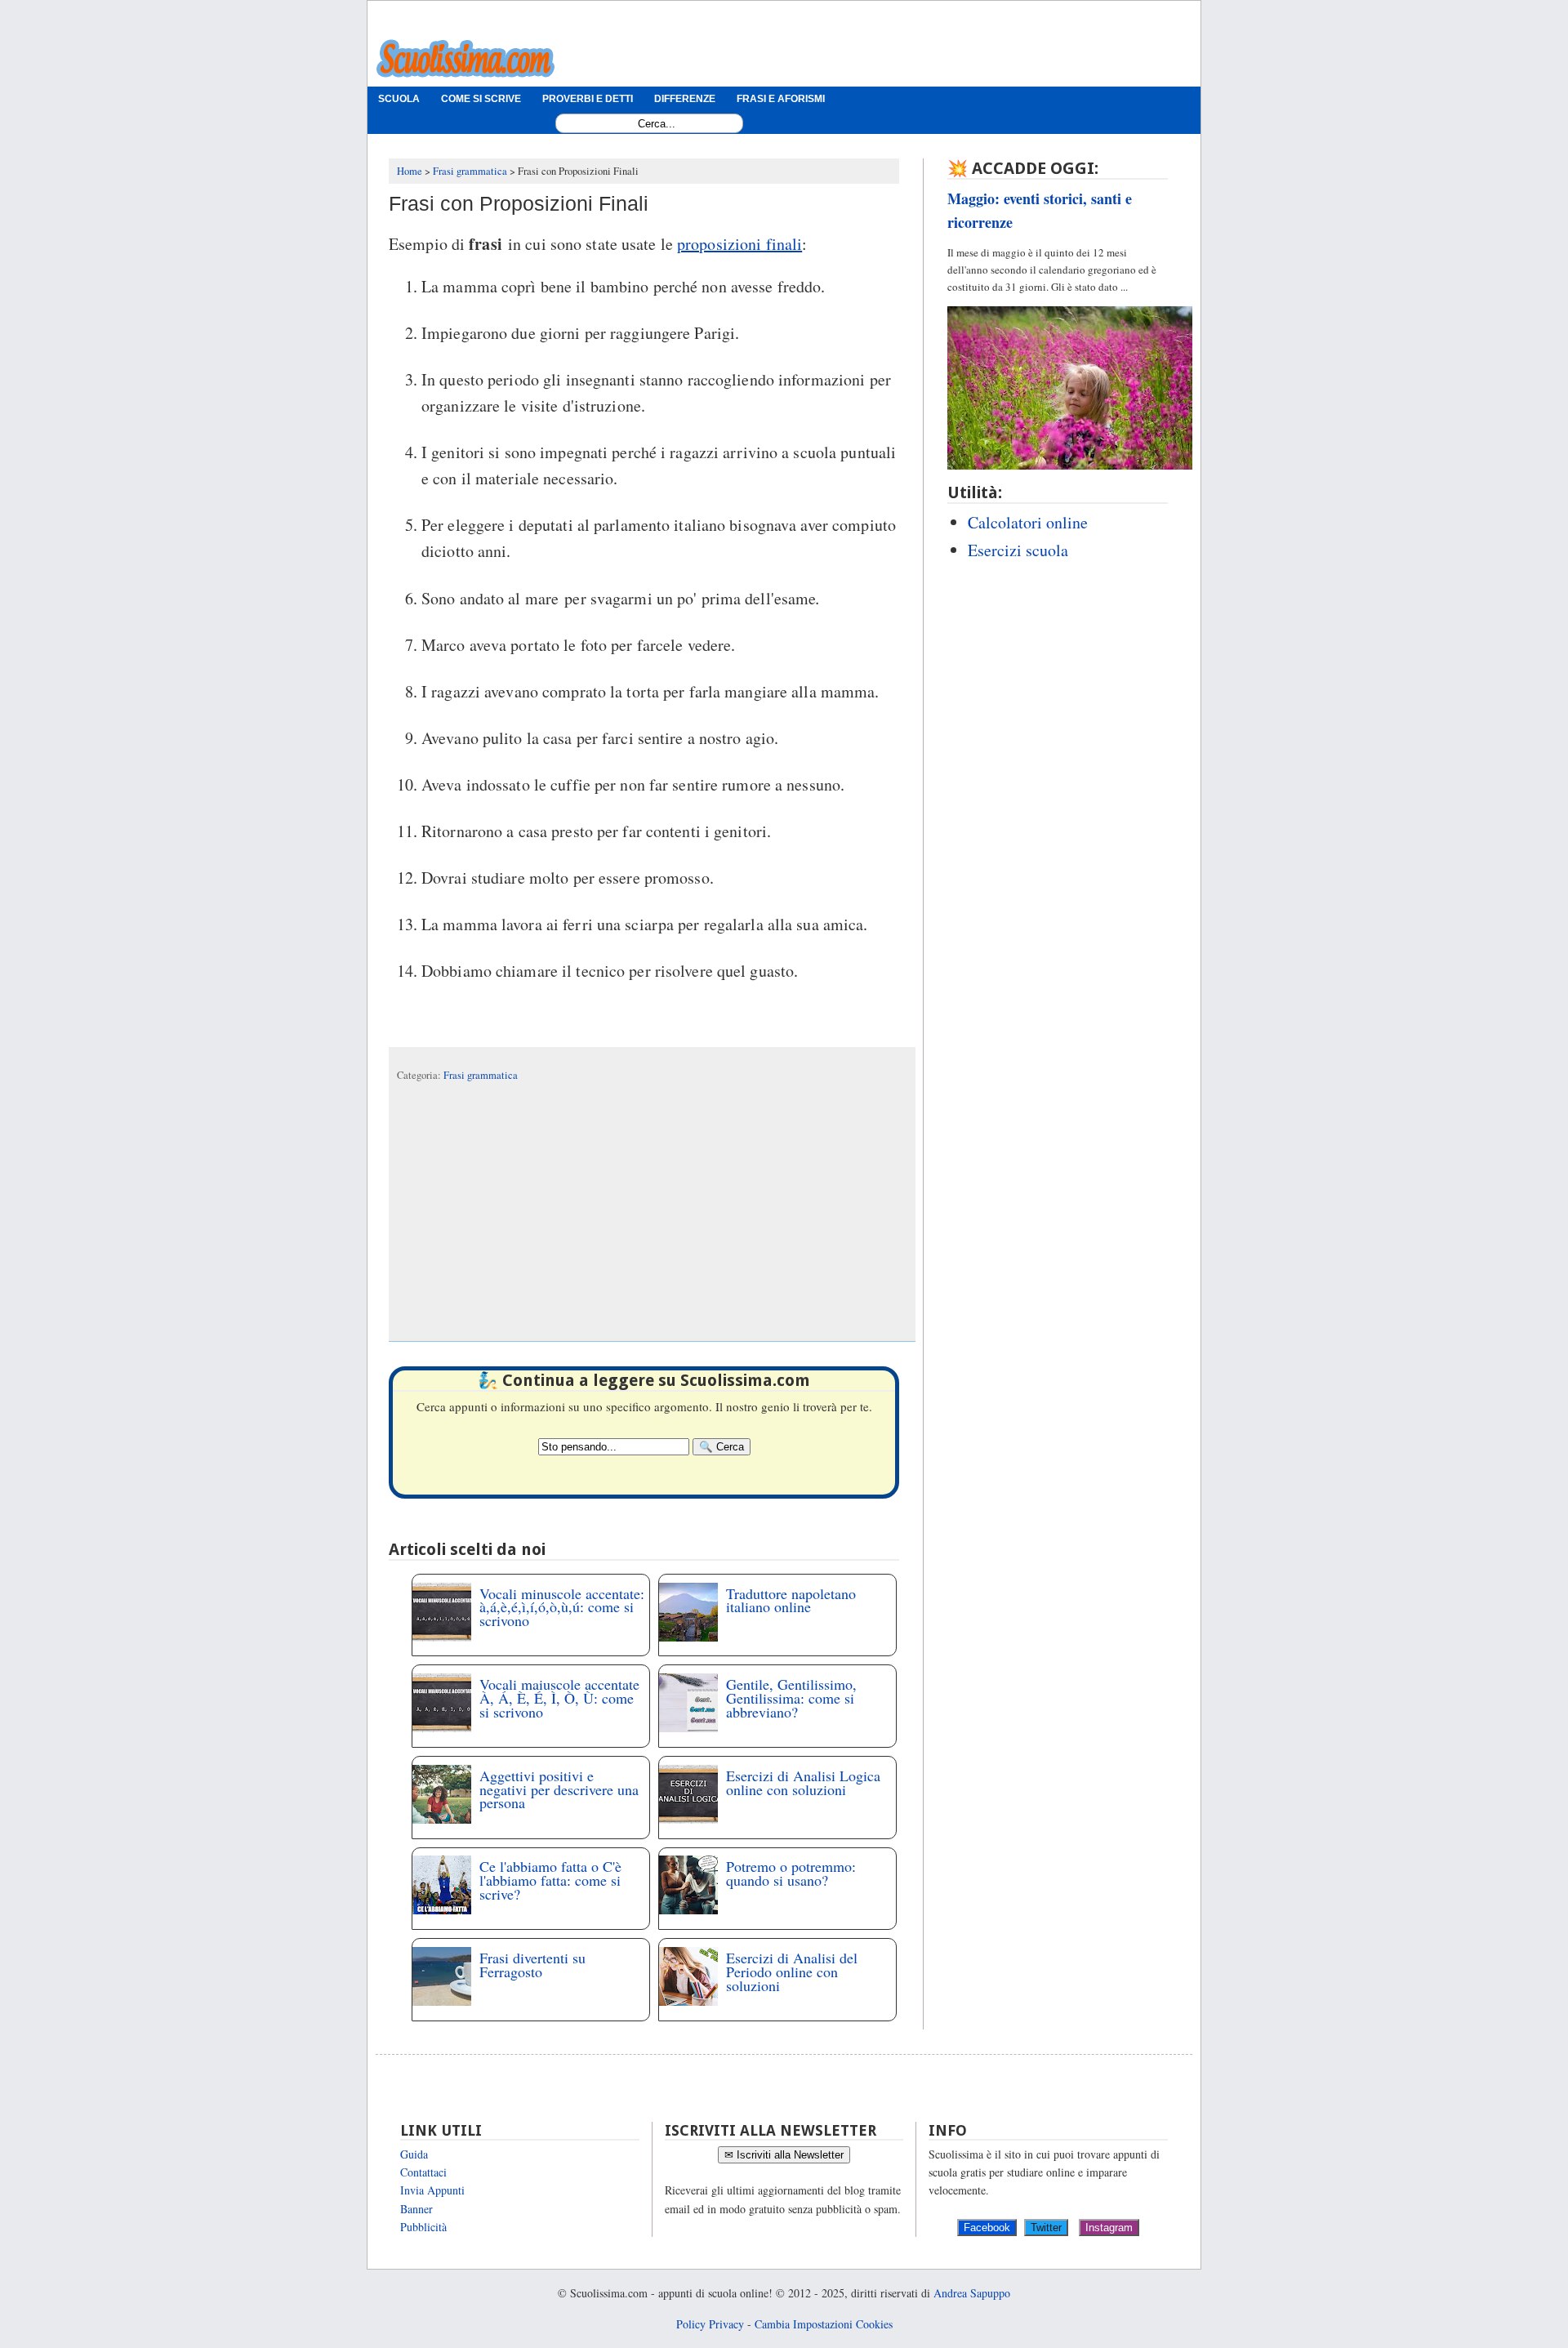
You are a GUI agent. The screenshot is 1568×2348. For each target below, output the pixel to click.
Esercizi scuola (1018, 550)
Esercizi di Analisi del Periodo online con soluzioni (792, 1972)
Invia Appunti (432, 2190)
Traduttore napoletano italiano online (791, 1600)
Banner (416, 2209)
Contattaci (423, 2172)
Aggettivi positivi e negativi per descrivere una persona (559, 1789)
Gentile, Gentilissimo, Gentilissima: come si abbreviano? (791, 1698)
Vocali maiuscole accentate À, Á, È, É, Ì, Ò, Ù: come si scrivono (559, 1698)
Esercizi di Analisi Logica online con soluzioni (803, 1782)
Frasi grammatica (481, 1075)
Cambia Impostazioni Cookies (824, 2324)
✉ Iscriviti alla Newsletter (784, 2155)
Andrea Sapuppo (972, 2293)
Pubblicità (423, 2227)
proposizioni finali (739, 244)
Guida (414, 2154)
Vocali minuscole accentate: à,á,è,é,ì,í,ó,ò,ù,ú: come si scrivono (562, 1607)
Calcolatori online (1028, 522)
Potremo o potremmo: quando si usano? (791, 1873)
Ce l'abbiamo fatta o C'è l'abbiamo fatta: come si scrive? (550, 1880)
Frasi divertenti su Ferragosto (532, 1965)
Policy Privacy (710, 2324)
